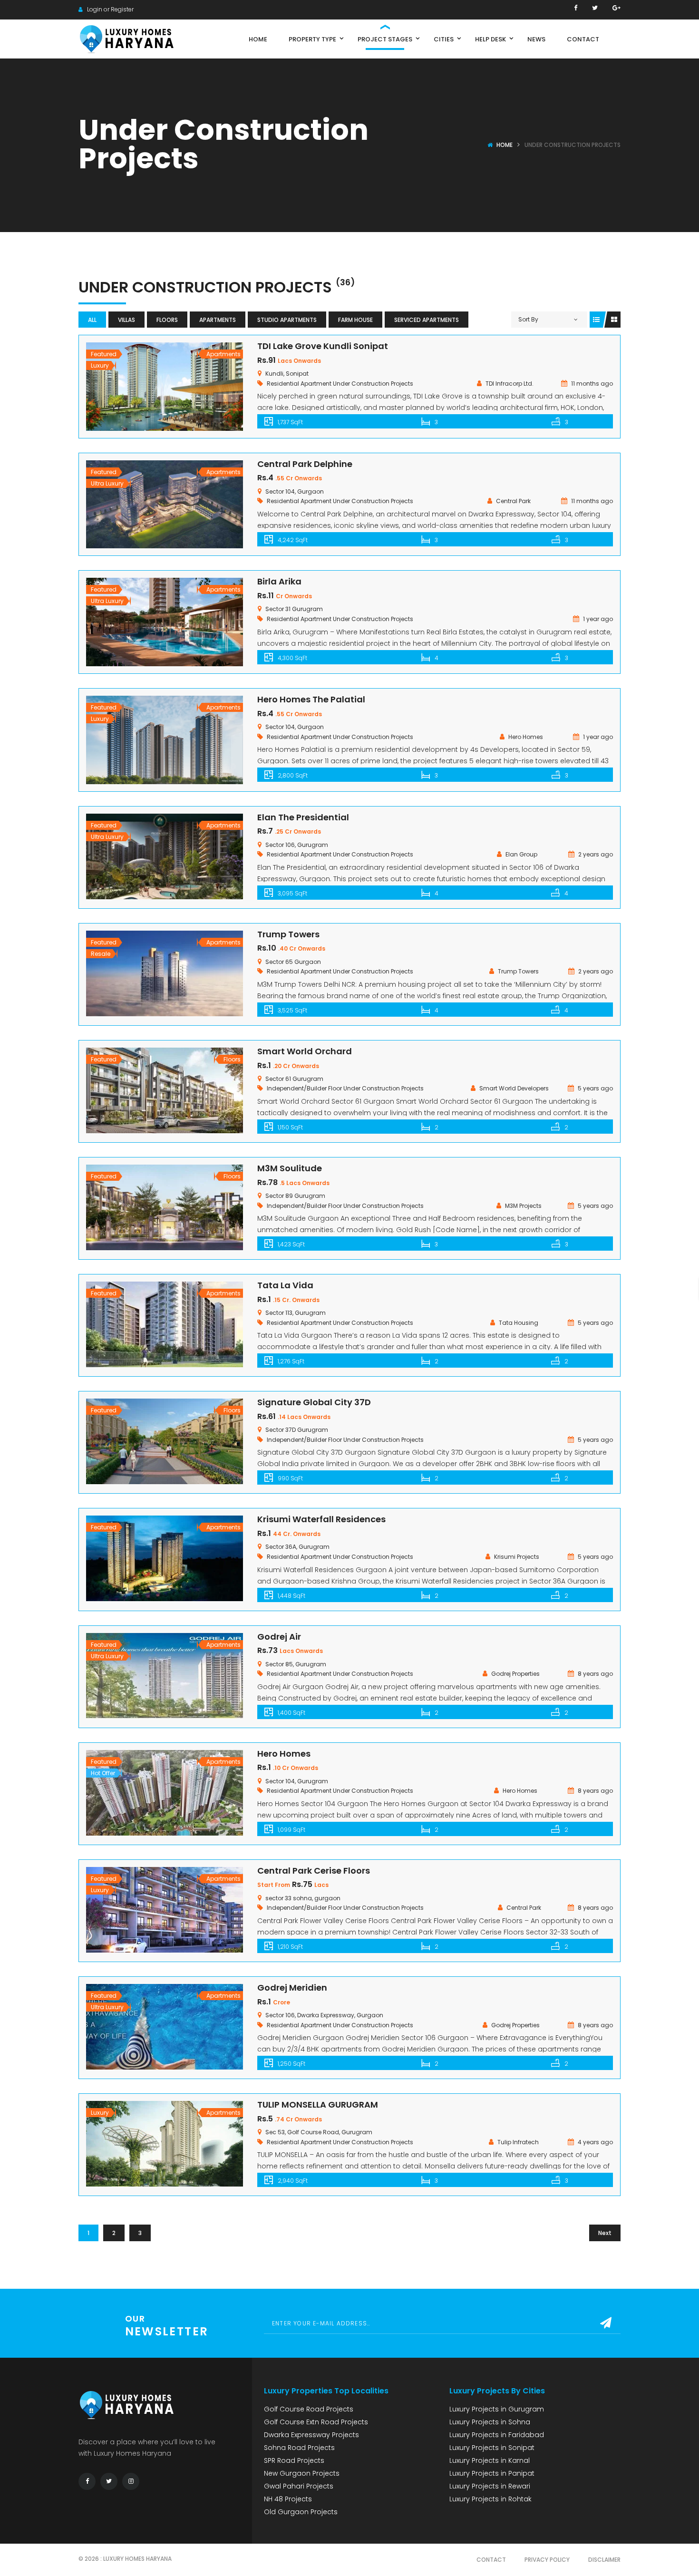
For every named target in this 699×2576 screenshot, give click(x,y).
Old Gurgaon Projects (301, 2512)
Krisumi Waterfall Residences (321, 1519)
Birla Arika (279, 581)
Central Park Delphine (305, 464)
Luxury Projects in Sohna (490, 2422)
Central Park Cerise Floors (314, 1871)
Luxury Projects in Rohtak (490, 2499)
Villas (126, 320)
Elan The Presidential (303, 817)
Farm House (355, 320)
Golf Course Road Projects (309, 2409)
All (92, 320)
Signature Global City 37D (314, 1402)
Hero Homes (284, 1754)
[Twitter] (595, 8)
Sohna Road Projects (299, 2448)
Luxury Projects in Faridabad (497, 2435)
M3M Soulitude (290, 1168)
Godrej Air (279, 1637)
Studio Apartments (287, 320)
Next (605, 2233)
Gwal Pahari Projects (299, 2486)
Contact (491, 2560)
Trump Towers (288, 934)
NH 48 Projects (288, 2499)
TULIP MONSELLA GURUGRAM (318, 2105)
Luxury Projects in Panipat (492, 2473)
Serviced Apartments (427, 320)
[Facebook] (576, 8)
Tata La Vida (285, 1285)
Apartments (218, 320)
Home (505, 145)
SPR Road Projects (294, 2460)
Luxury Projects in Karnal (490, 2460)
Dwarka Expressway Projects (311, 2435)
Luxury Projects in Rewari (490, 2486)
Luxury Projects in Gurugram (497, 2409)
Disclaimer (604, 2560)
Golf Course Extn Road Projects (316, 2422)
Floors (167, 320)
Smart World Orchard (305, 1051)
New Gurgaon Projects (302, 2473)
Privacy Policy (547, 2560)
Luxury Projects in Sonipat (492, 2448)
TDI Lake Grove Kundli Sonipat (323, 346)
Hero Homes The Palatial (311, 699)
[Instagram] (131, 2481)
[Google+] (616, 8)
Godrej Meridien (292, 1988)
